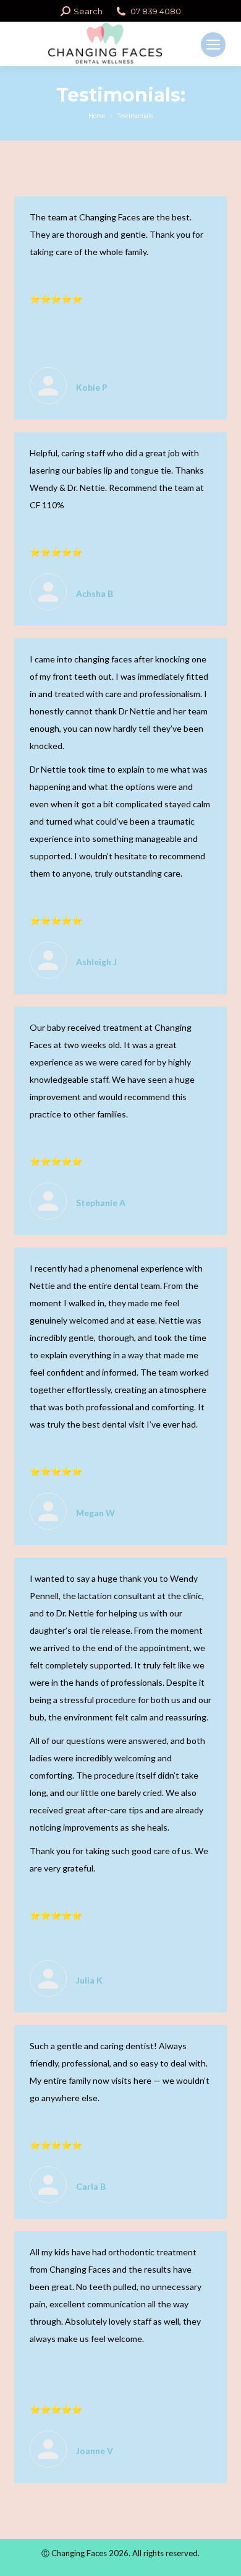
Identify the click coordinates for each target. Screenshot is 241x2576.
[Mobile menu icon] (213, 45)
